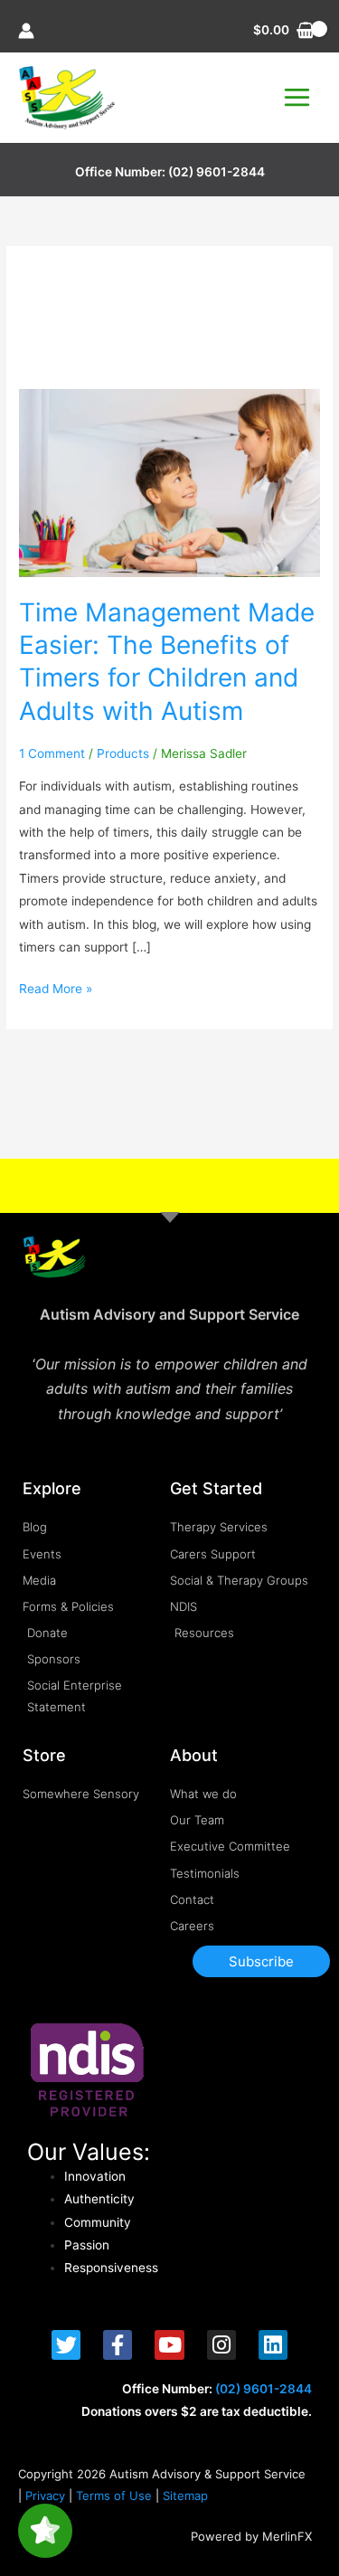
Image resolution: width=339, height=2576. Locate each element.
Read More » (56, 987)
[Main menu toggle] (297, 98)
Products (123, 753)
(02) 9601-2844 (217, 172)
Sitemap (185, 2495)
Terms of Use (114, 2495)
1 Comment (52, 753)
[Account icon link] (26, 31)
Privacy (45, 2495)
